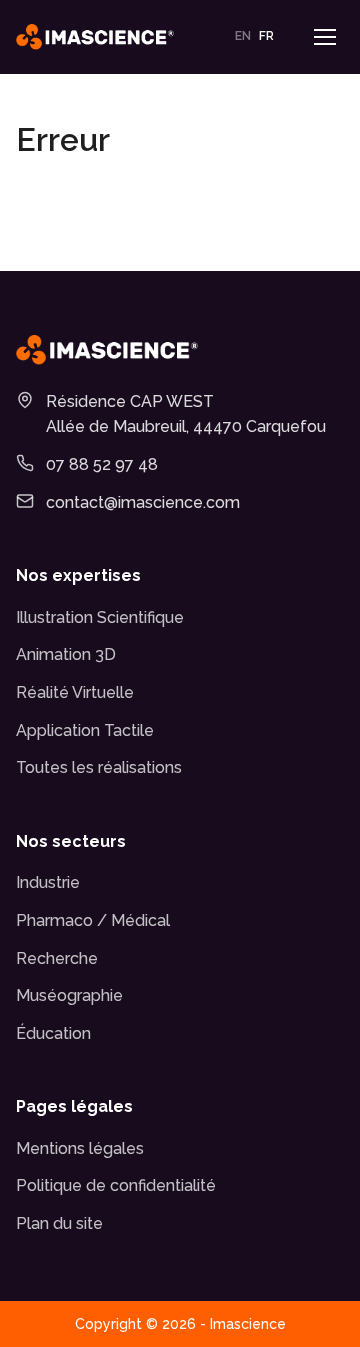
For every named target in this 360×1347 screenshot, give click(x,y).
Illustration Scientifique (100, 617)
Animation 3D (66, 654)
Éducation (53, 1033)
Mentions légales (80, 1148)
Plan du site (59, 1223)
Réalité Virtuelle (75, 692)
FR (266, 36)
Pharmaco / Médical (93, 920)
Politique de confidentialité (116, 1185)
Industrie (48, 882)
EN (243, 36)
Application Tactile (85, 730)
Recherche (57, 958)
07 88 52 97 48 (102, 464)
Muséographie (69, 995)
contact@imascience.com (143, 502)
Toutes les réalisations (99, 767)
